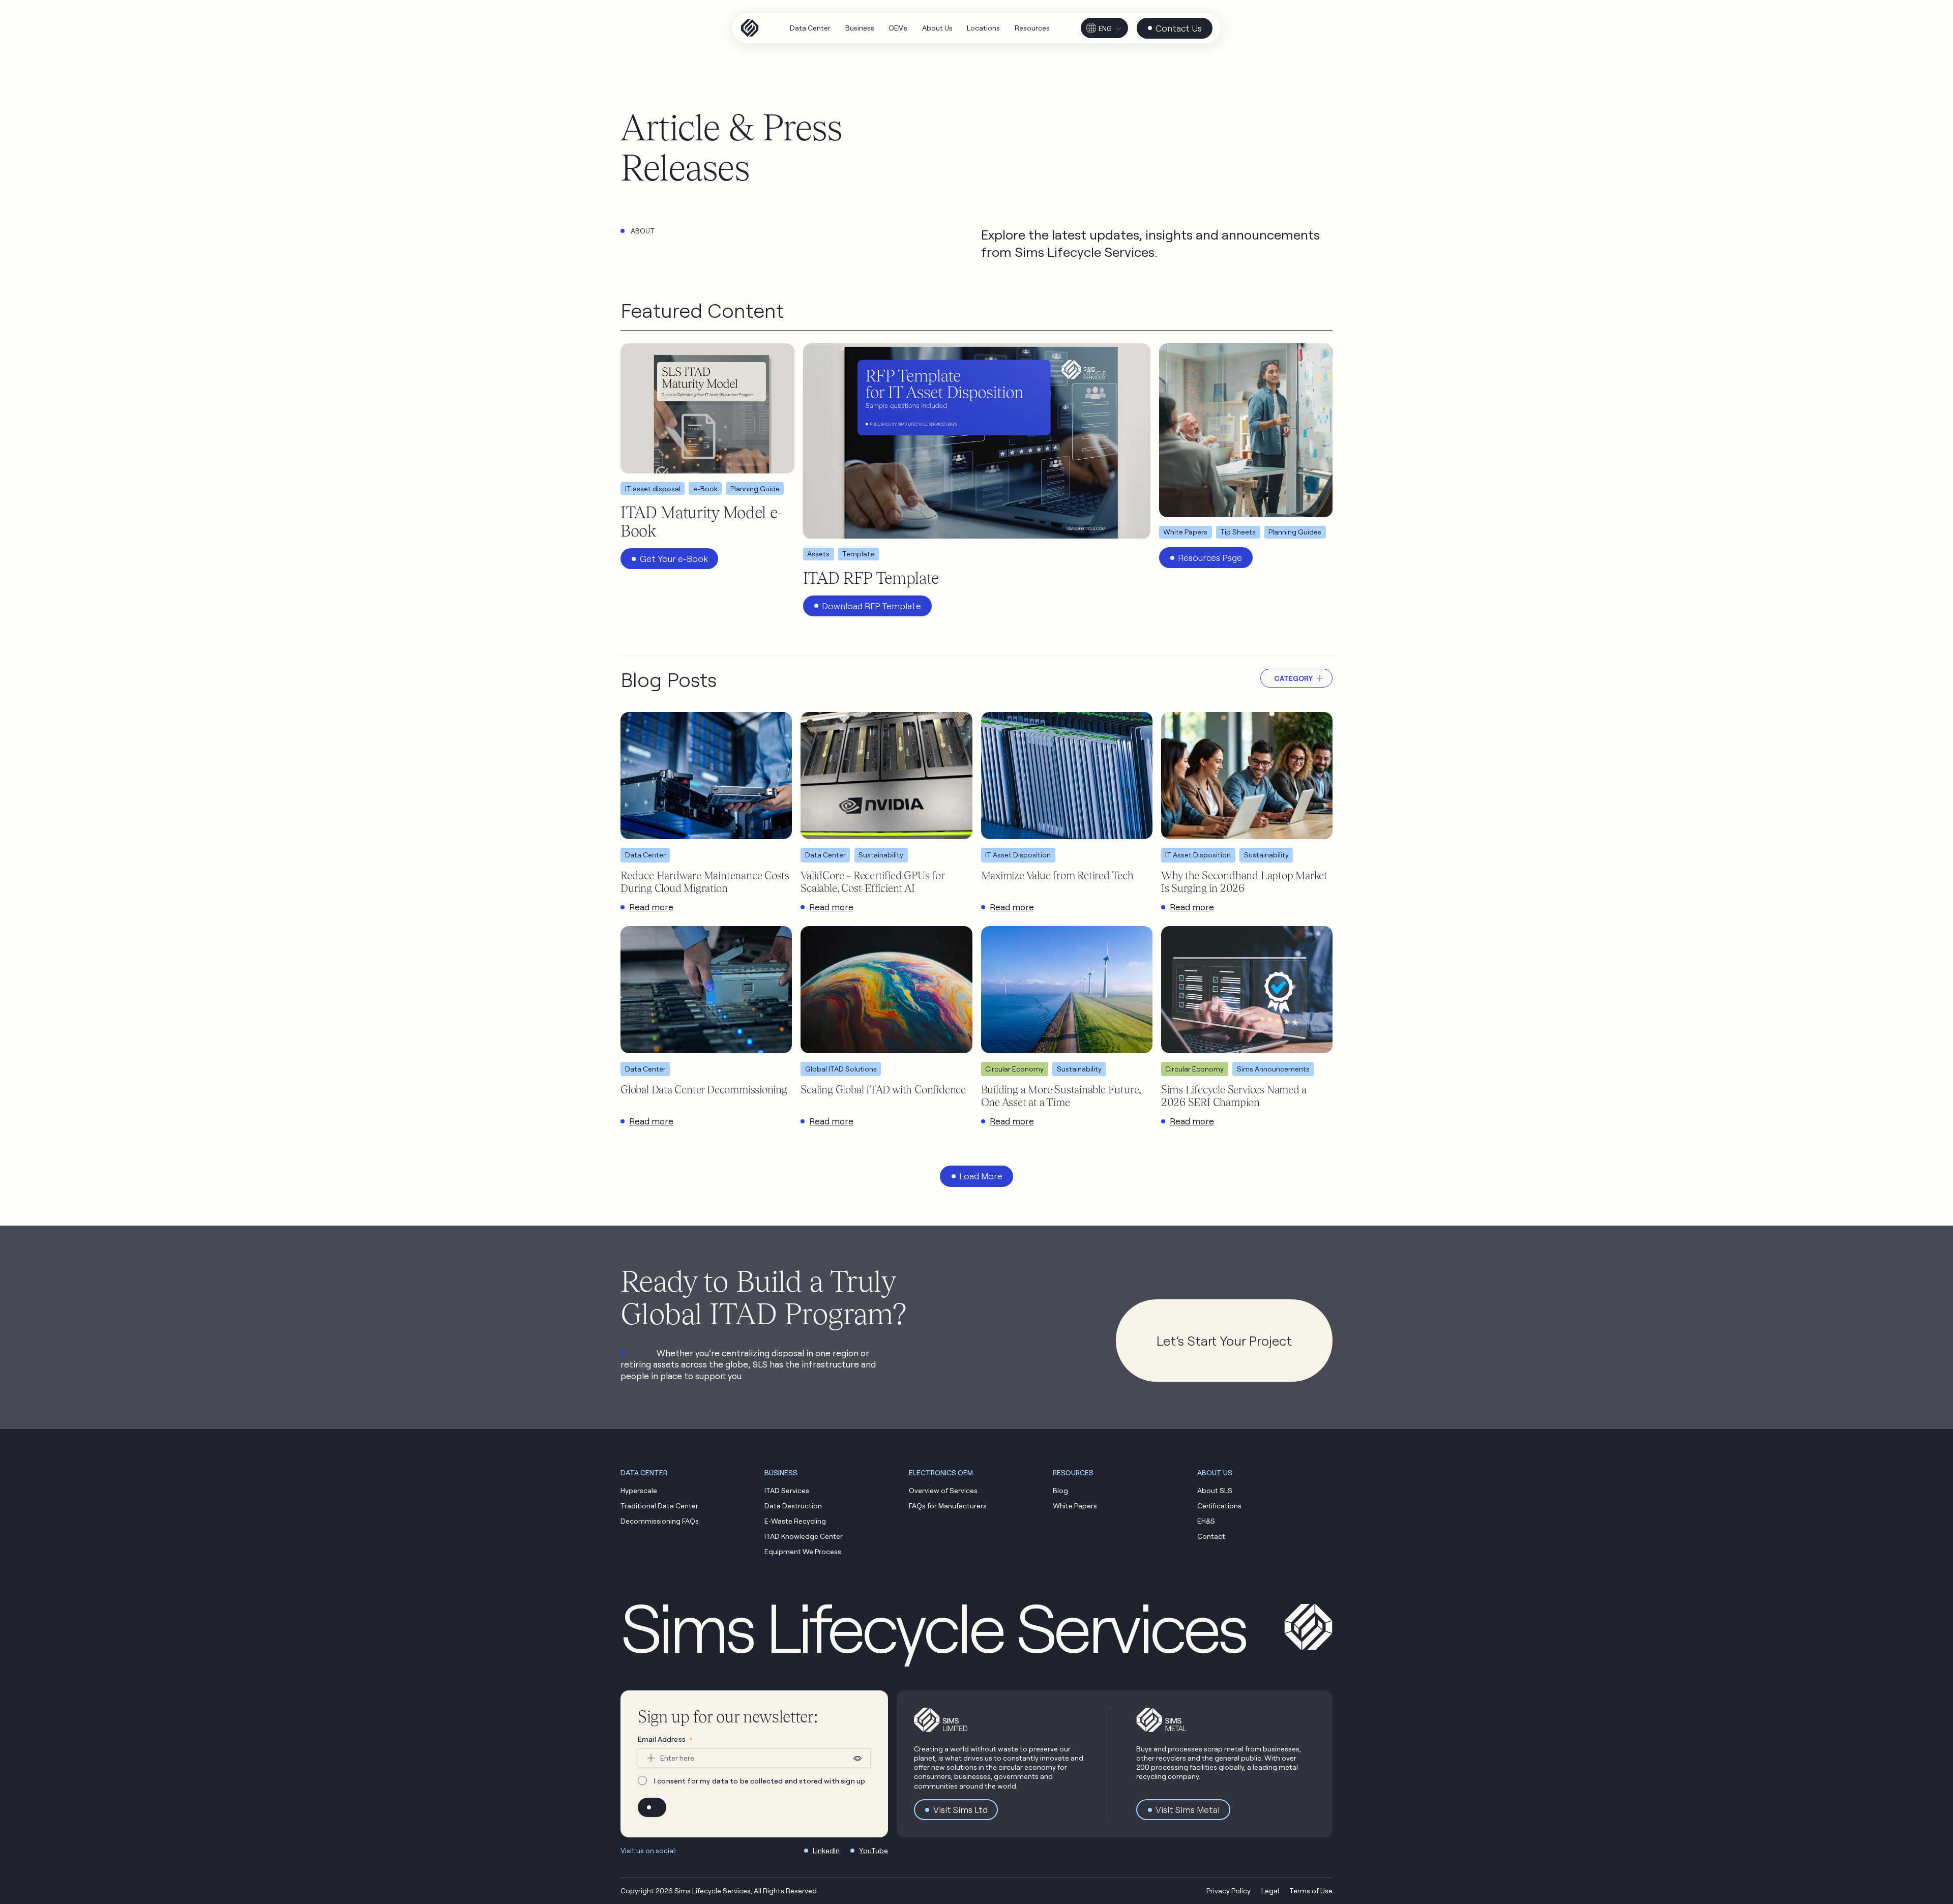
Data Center (645, 855)
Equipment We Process (803, 1551)
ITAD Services (787, 1490)
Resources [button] (1073, 1472)
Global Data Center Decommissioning (704, 1089)
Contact (1211, 1536)
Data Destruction (793, 1506)
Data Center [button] (644, 1472)
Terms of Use (1311, 1891)
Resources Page (1210, 558)
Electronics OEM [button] (941, 1472)
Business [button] (781, 1472)
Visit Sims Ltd (960, 1810)
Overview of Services (943, 1490)
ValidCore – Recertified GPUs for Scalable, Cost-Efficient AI (872, 882)
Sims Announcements (1273, 1069)
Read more (651, 907)
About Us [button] (1215, 1472)
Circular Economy (1014, 1069)
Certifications (1219, 1506)
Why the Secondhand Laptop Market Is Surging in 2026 (1244, 882)
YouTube (874, 1850)
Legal (1270, 1891)
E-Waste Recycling (795, 1521)
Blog (1060, 1490)
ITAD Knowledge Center (804, 1536)
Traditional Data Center (659, 1506)
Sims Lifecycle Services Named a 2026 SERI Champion (1234, 1096)
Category (1293, 678)
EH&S (1206, 1521)
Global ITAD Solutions (841, 1069)
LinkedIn (826, 1850)
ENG (1105, 28)
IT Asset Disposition (1018, 855)
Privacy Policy (1229, 1891)
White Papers (1075, 1506)
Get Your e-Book (674, 559)
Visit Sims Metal (1188, 1810)
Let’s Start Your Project (1224, 1341)
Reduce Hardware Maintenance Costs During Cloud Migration (705, 882)
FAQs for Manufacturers (948, 1506)
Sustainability (881, 855)
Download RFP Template (871, 606)
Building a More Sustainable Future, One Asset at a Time (1061, 1096)
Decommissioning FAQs (660, 1521)
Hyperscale (639, 1490)
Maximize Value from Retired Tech (1057, 875)
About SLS (1215, 1490)
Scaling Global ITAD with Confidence (883, 1089)
